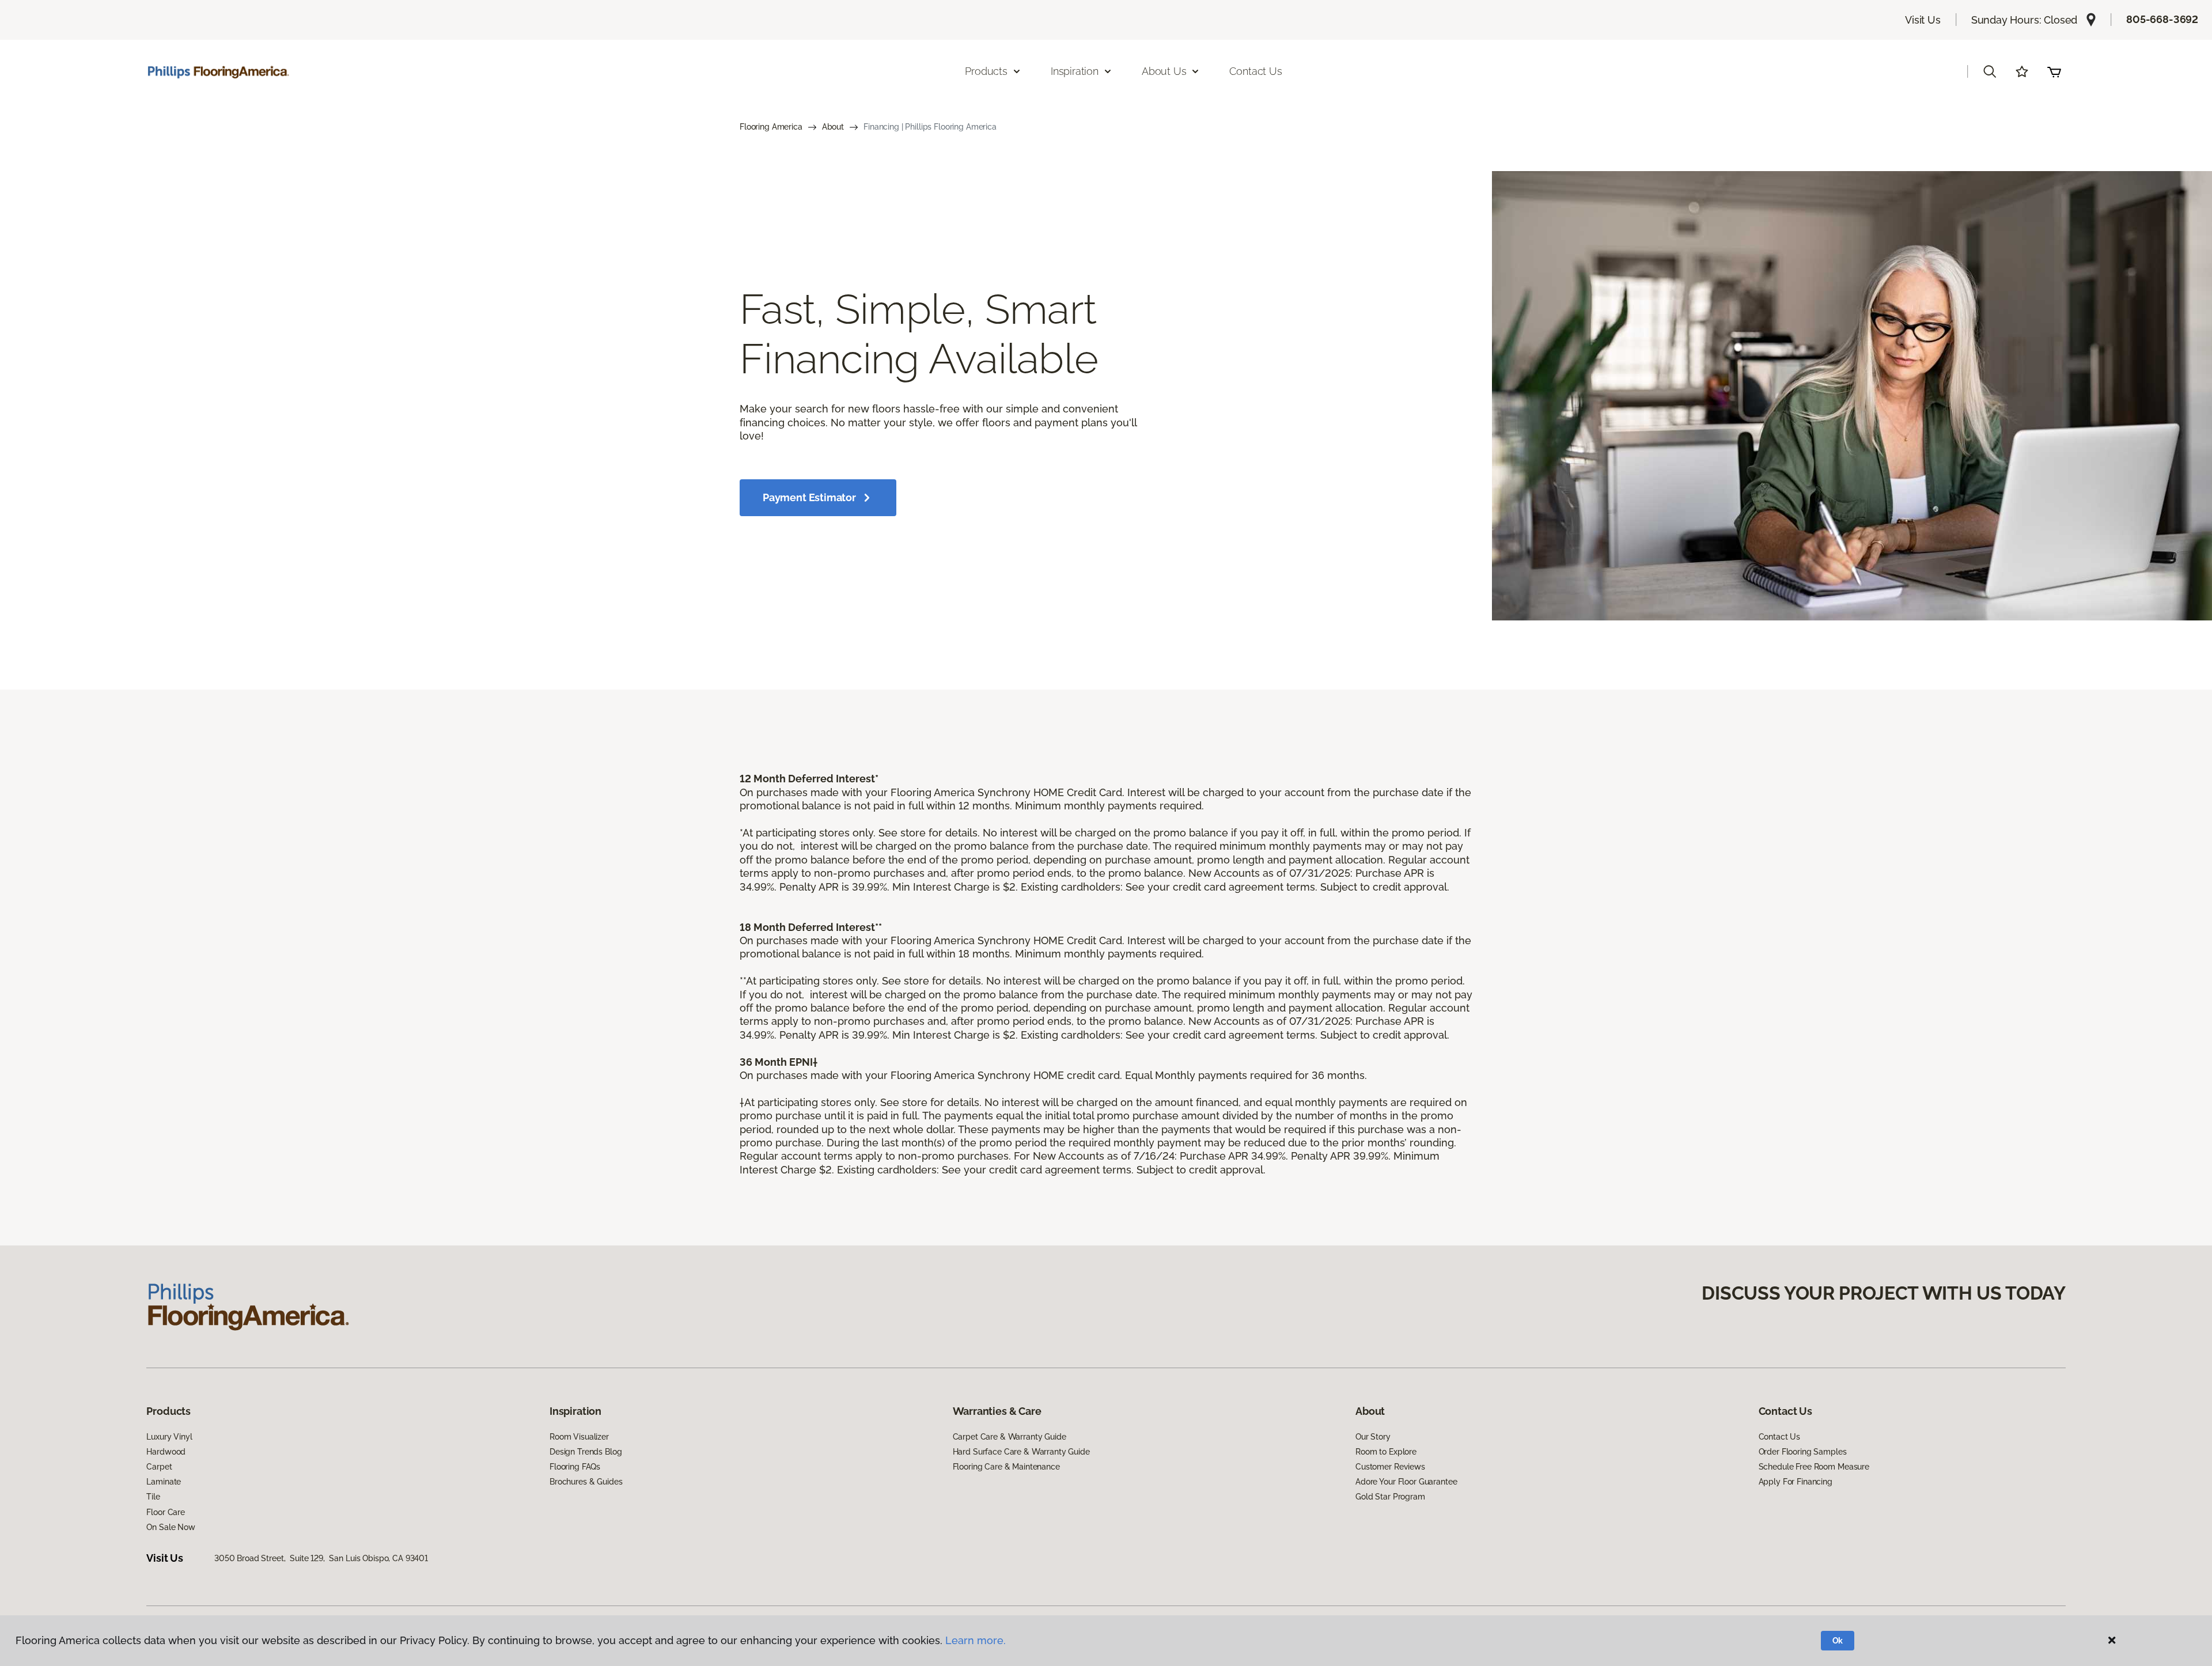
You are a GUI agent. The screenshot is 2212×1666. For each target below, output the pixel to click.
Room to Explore (1386, 1452)
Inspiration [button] (1075, 71)
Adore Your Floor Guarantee (1406, 1482)
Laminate (164, 1482)
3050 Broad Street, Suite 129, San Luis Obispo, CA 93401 (321, 1558)
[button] (1990, 71)
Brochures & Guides (586, 1482)
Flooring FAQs (575, 1467)
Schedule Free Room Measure (1814, 1467)
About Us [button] (1164, 71)
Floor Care (166, 1512)
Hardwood (166, 1452)
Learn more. (976, 1640)
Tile (153, 1497)
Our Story (1373, 1437)
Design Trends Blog (586, 1452)
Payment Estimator (809, 497)
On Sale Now (171, 1527)
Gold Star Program (1390, 1497)
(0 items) (2054, 71)
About (833, 127)
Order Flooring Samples (1803, 1452)
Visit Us (1923, 20)
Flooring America (771, 127)
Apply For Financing (1796, 1482)
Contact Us (1255, 71)
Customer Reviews (1390, 1467)
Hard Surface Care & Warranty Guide (1021, 1452)
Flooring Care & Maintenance (1006, 1467)
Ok (1838, 1641)
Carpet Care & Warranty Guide (1010, 1437)
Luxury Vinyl (169, 1437)
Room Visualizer (579, 1437)
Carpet (159, 1467)
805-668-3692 (2162, 19)
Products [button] (986, 71)
